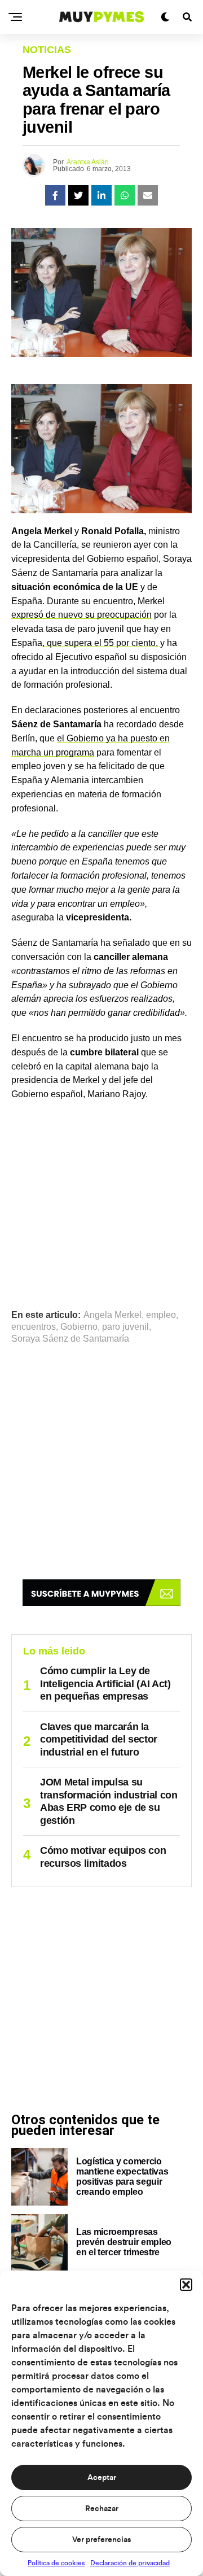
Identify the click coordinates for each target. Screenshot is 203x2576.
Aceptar (102, 2478)
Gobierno (79, 1327)
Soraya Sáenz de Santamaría (70, 1339)
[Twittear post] (78, 195)
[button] (186, 2285)
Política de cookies (56, 2563)
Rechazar (102, 2509)
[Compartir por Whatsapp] (125, 195)
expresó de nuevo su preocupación (81, 615)
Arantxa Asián (88, 162)
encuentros (34, 1327)
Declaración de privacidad (130, 2563)
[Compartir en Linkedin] (101, 195)
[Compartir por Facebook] (55, 195)
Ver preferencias (101, 2540)
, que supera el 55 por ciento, (101, 643)
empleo (161, 1315)
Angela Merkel (112, 1315)
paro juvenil (125, 1327)
